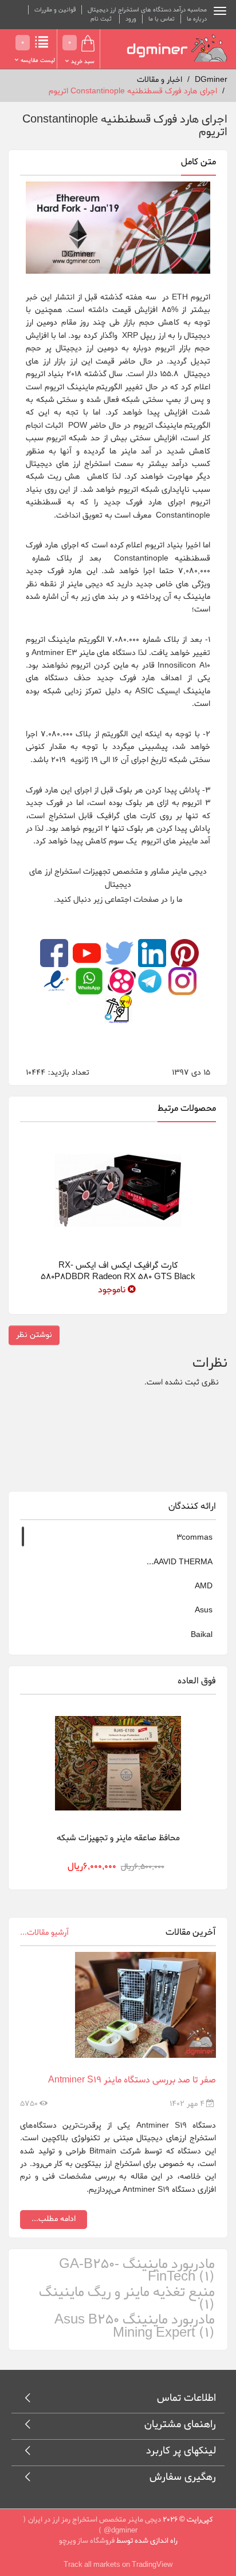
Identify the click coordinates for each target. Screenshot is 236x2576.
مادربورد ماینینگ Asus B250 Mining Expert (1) (135, 2327)
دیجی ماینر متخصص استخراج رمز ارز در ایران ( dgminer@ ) (92, 2525)
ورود (131, 19)
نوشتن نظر (34, 1335)
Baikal (202, 1635)
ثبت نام (101, 19)
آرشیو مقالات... (44, 1933)
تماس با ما (162, 19)
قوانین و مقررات (55, 10)
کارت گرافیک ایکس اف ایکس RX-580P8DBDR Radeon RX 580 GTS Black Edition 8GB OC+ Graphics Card (118, 1277)
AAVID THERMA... (180, 1562)
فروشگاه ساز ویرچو (87, 2541)
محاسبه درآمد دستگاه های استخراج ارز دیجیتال (147, 10)
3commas (194, 1538)
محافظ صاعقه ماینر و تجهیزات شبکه (118, 1838)
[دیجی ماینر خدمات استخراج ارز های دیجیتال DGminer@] (177, 48)
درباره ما (197, 19)
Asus (204, 1610)
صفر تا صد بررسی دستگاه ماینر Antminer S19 (132, 2080)
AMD (204, 1586)
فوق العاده (197, 1681)
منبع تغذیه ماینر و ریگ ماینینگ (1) (127, 2299)
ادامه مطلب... (54, 2219)
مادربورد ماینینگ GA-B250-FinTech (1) (137, 2271)
